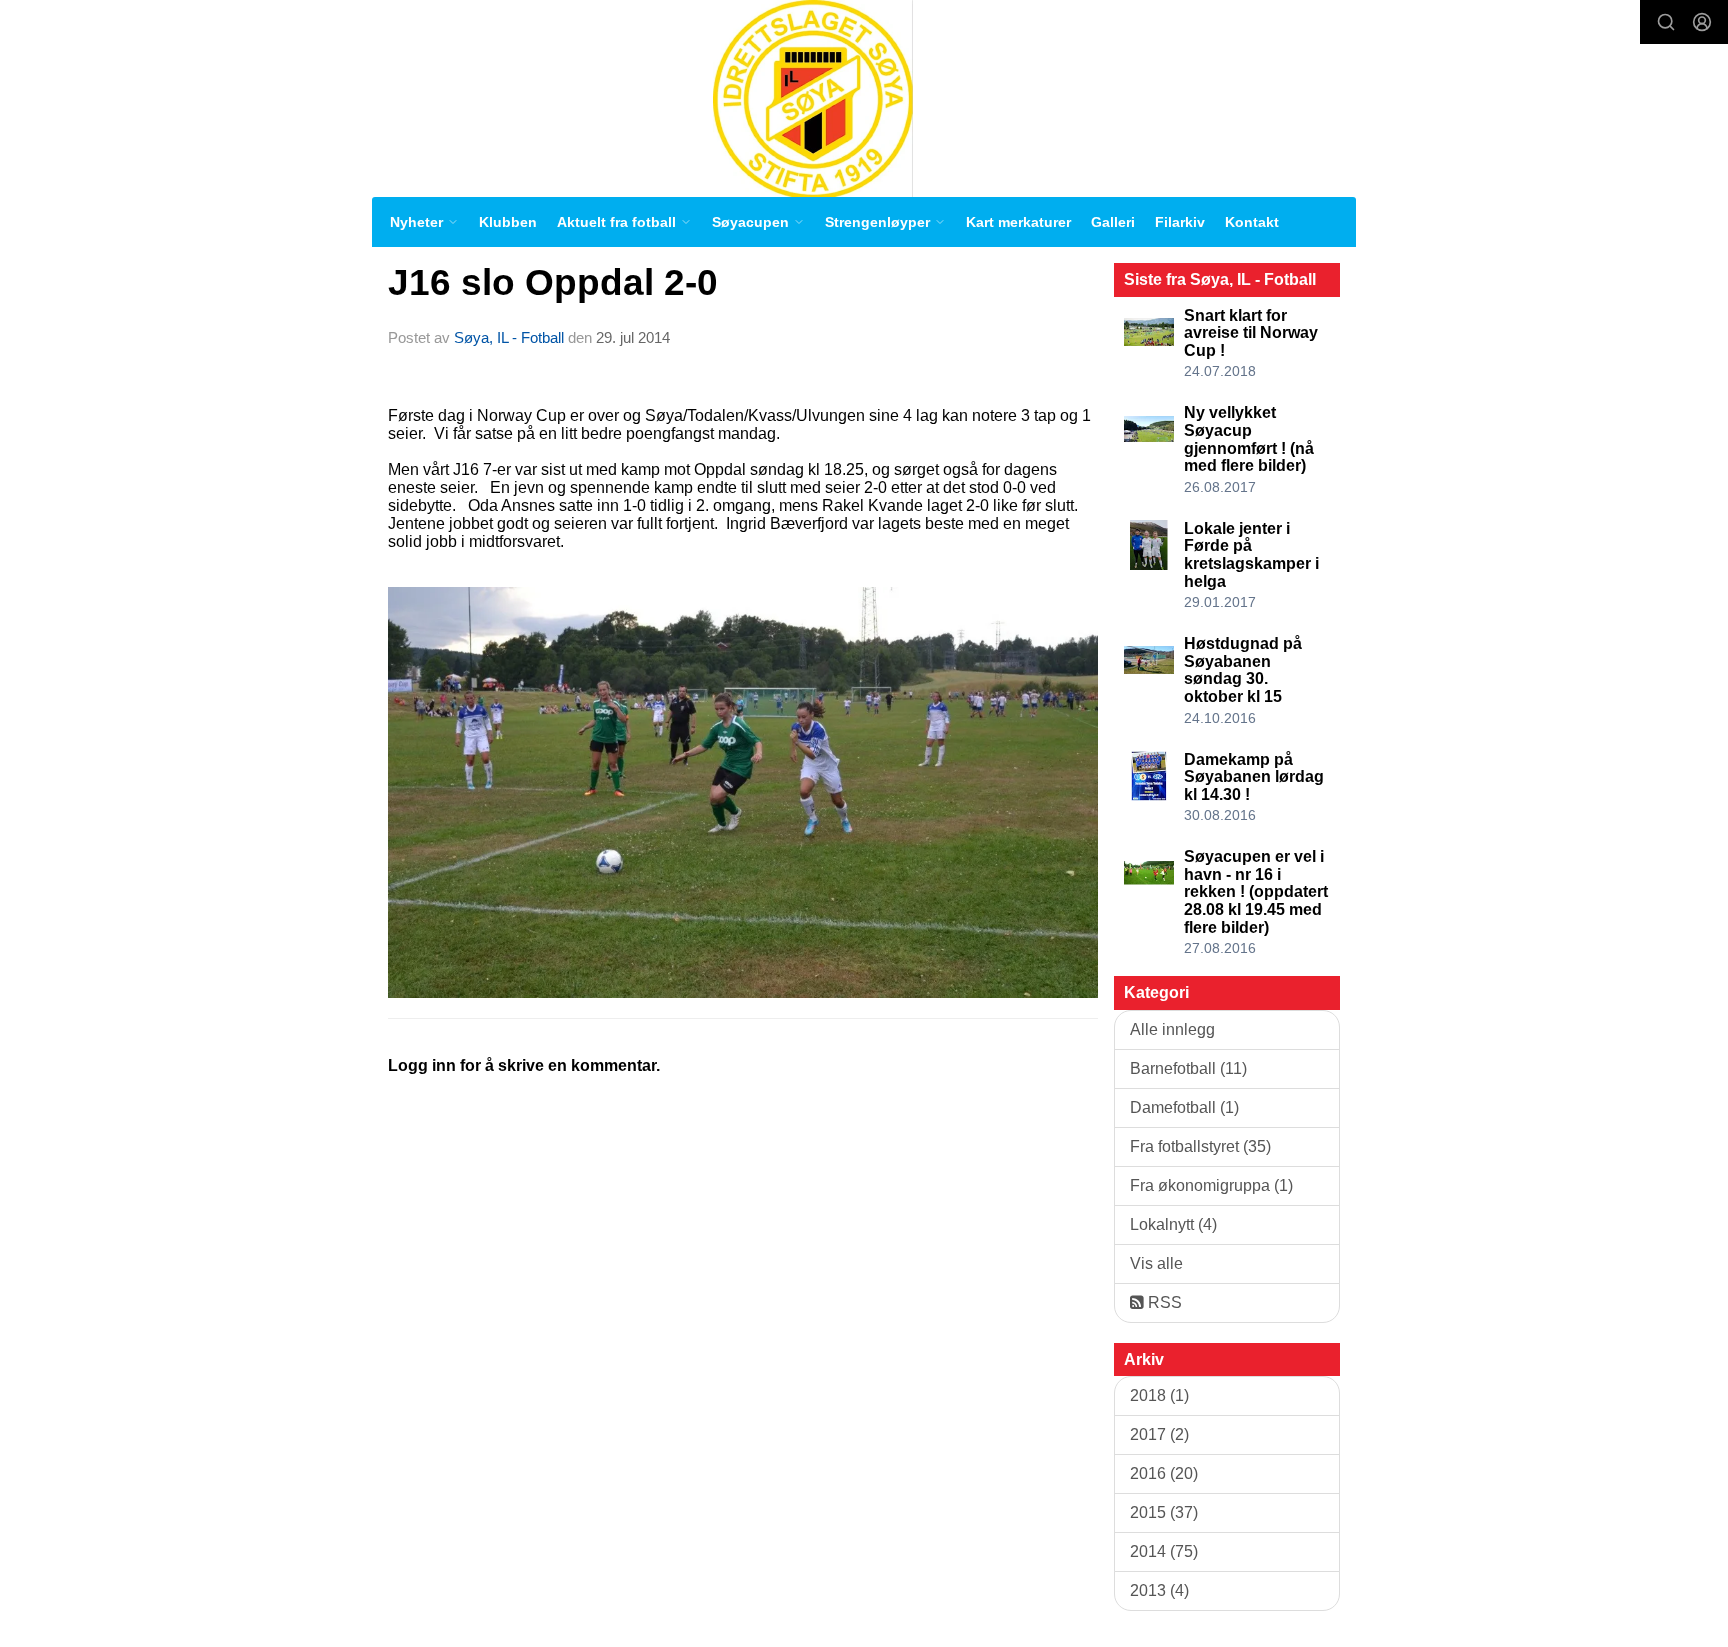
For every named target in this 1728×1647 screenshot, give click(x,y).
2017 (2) (1159, 1434)
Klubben (508, 222)
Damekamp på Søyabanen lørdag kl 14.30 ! (1254, 777)
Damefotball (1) (1184, 1107)
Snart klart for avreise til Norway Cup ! (1251, 333)
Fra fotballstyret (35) (1200, 1146)
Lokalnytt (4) (1173, 1224)
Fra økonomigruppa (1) (1211, 1185)
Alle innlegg (1172, 1029)
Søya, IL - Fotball (509, 337)
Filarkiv (1180, 222)
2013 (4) (1159, 1590)
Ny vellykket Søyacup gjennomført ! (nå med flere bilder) (1249, 439)
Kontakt (1252, 222)
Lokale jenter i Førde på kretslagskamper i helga (1251, 555)
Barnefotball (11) (1188, 1068)
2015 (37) (1164, 1512)
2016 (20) (1164, 1473)
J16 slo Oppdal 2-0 (553, 282)
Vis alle (1156, 1263)
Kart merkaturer (1018, 222)
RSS (1163, 1302)
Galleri (1113, 222)
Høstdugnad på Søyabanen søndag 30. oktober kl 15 (1243, 670)
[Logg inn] (1702, 22)
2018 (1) (1159, 1395)
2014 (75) (1164, 1551)
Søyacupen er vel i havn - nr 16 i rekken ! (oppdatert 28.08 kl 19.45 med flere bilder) (1256, 891)
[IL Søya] (813, 98)
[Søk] (1666, 22)
